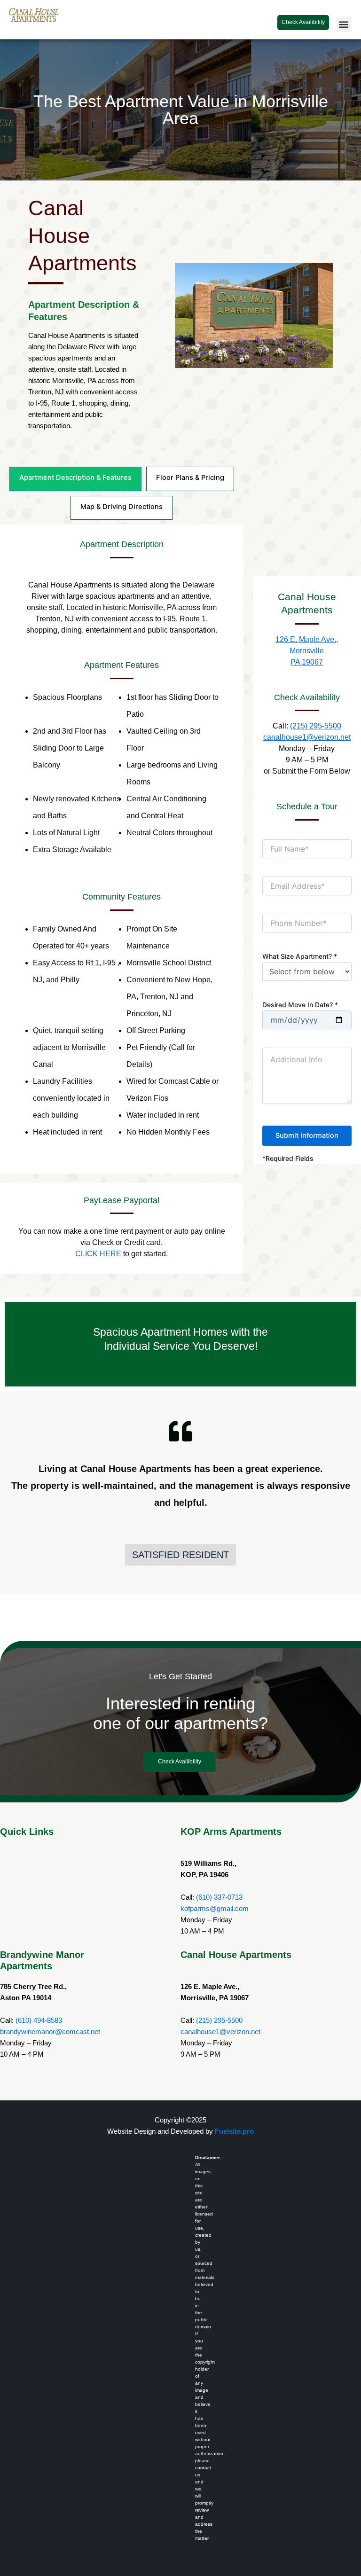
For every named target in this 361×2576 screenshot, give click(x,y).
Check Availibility (303, 22)
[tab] (75, 479)
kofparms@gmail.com (215, 1909)
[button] (344, 24)
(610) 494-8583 (39, 2020)
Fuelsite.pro (234, 2131)
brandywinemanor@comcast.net (50, 2032)
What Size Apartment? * (300, 956)
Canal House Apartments (236, 1955)
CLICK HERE (98, 1254)
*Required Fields (288, 1158)
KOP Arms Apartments (231, 1832)
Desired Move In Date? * (300, 1005)
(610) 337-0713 (219, 1897)
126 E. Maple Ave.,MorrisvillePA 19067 (307, 651)
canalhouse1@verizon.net (307, 737)
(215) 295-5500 (316, 726)
